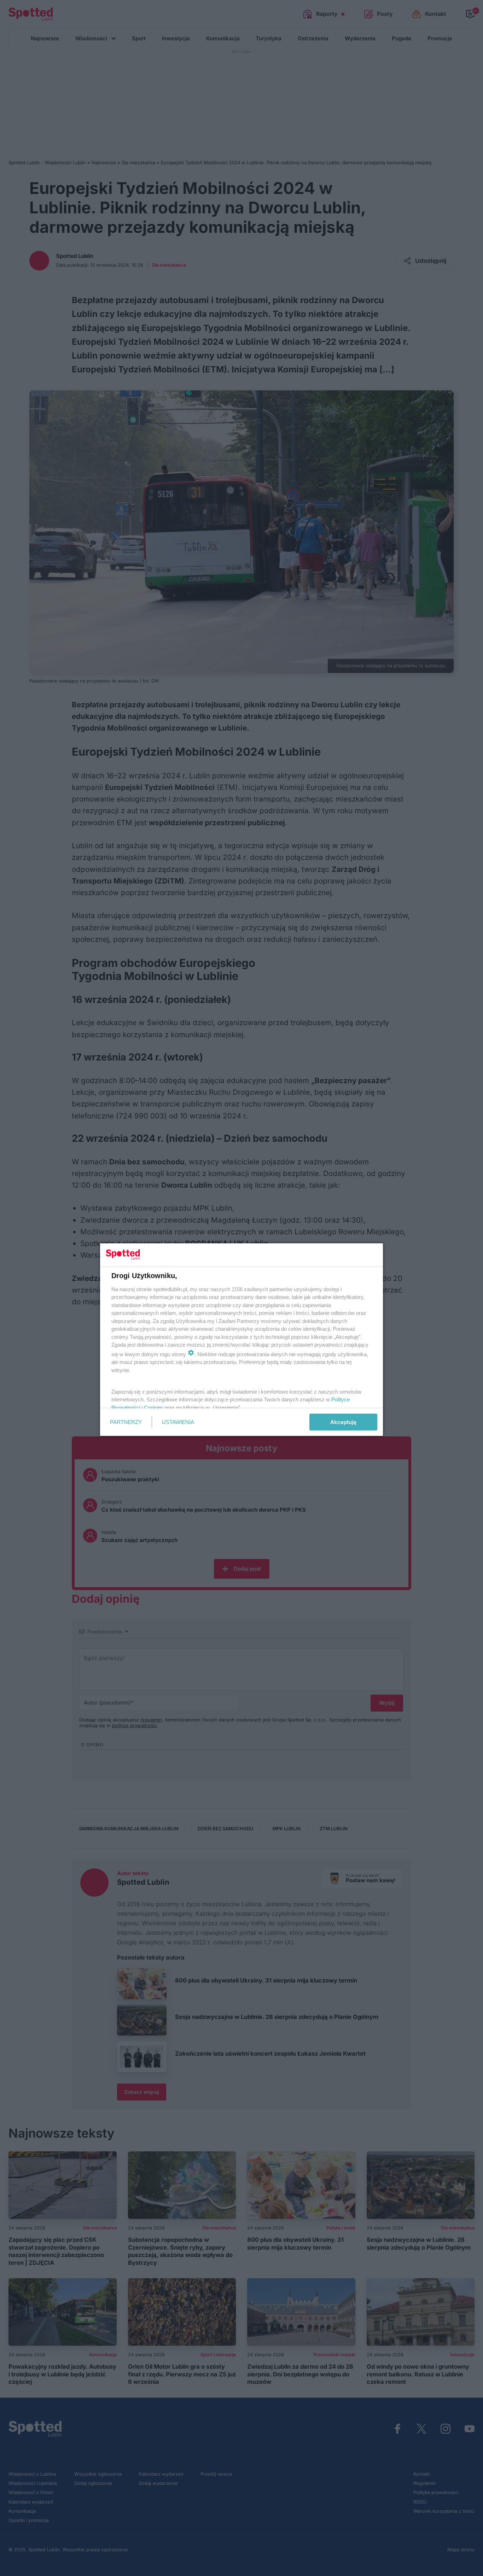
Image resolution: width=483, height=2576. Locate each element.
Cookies (153, 1407)
